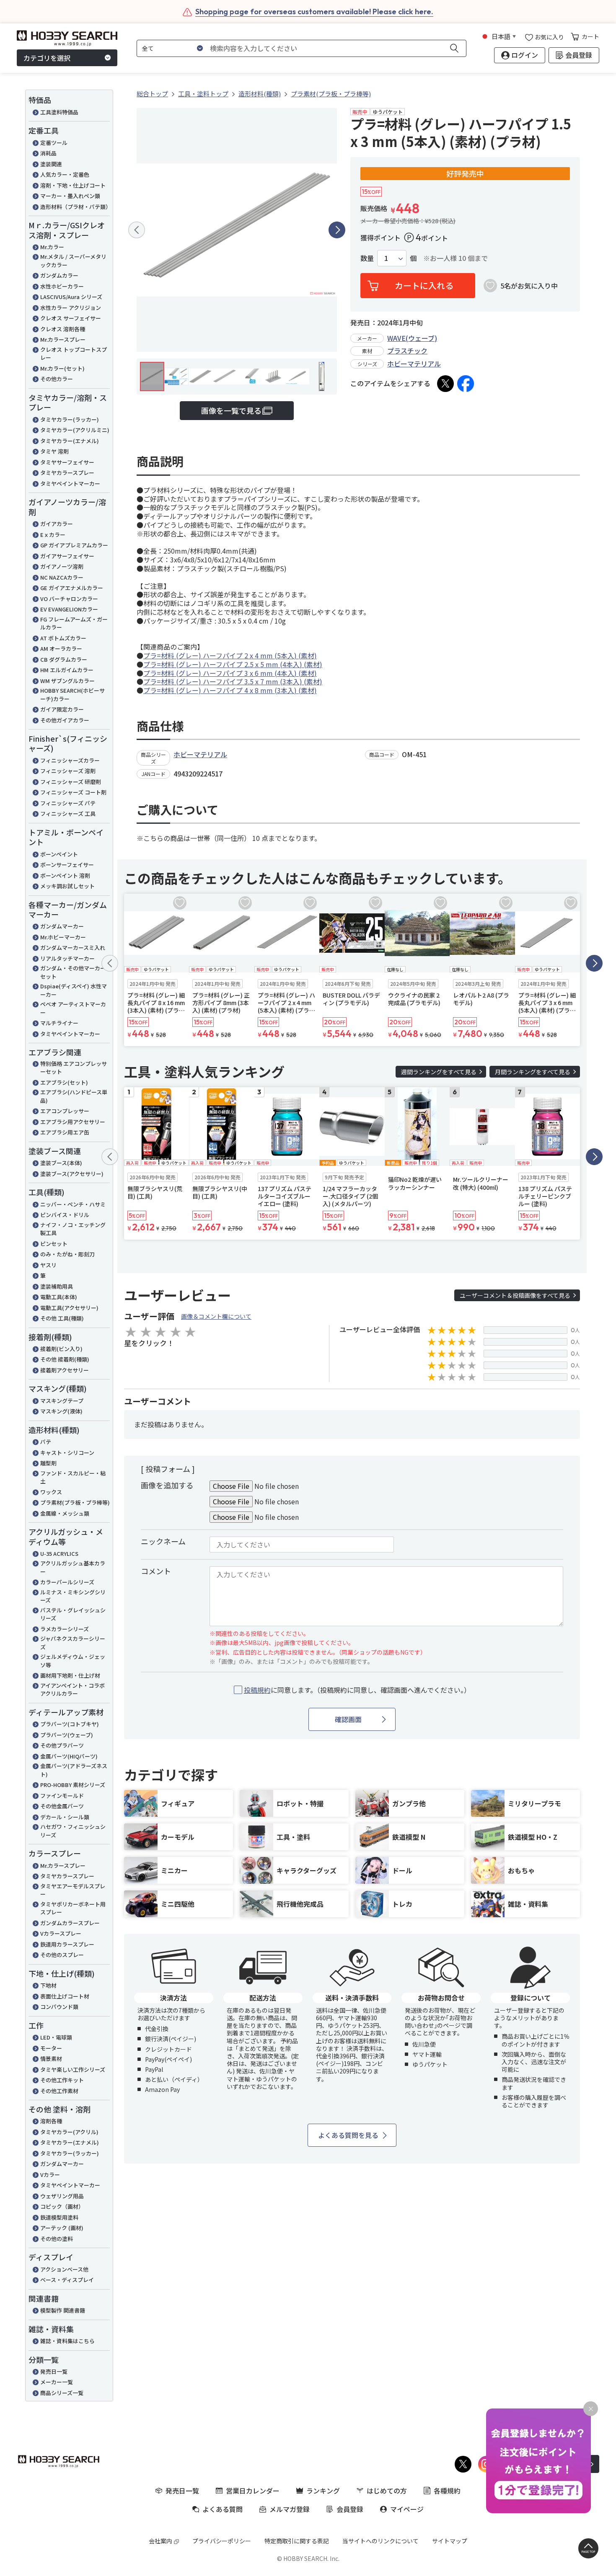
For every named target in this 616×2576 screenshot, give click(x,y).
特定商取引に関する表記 (297, 2541)
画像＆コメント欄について (216, 1316)
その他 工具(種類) (62, 1318)
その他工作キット (62, 2080)
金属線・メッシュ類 (65, 1513)
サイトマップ (450, 2541)
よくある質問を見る (348, 2135)
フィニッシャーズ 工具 (68, 814)
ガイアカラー (57, 524)
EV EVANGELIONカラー (69, 609)
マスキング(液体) (61, 1411)
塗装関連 (51, 164)
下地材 (48, 1985)
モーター (51, 2048)
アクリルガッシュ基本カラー (73, 1567)
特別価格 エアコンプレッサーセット (74, 1068)
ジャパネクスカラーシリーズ (73, 1643)
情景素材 (51, 2059)
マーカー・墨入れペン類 (70, 196)
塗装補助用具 (57, 1286)
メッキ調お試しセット (67, 886)
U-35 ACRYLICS (59, 1554)
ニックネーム (163, 1541)
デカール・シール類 (65, 1817)
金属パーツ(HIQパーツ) (69, 1756)
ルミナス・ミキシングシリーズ (73, 1596)
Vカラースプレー (61, 1933)
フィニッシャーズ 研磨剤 (71, 782)
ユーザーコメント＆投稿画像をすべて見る (515, 1295)
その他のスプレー (62, 1955)
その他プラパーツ (62, 1745)
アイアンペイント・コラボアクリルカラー (72, 1690)
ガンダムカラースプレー (70, 1923)
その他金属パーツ (62, 1806)
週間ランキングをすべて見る (439, 1072)
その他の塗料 (57, 2239)
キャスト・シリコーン (67, 1453)
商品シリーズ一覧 (62, 2393)
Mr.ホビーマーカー (63, 937)
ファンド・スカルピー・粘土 (73, 1477)
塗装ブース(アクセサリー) (72, 1174)
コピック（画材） (62, 2206)
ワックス (51, 1492)
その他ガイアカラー (65, 720)
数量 (367, 258)
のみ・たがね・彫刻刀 (67, 1254)
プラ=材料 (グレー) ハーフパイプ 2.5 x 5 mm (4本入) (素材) (233, 664)
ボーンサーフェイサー (67, 865)
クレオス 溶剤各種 (63, 329)
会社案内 (160, 2541)
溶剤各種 (51, 2121)
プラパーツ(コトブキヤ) (70, 1724)
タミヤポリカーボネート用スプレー (73, 1908)
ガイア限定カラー (62, 709)
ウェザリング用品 (62, 2196)
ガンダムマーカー (62, 926)
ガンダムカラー (59, 275)
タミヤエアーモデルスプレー (73, 1890)
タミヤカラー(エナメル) (70, 441)
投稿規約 (257, 1690)
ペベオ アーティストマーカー (73, 1008)
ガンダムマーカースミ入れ (73, 948)
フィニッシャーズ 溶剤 (68, 771)
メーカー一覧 (57, 2382)
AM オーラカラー (61, 649)
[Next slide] (337, 230)
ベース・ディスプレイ (67, 2280)
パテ (46, 1442)
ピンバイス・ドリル (65, 1215)
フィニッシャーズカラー (70, 760)
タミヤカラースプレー (67, 473)
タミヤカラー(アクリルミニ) (75, 430)
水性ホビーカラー (62, 286)
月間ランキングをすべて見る (533, 1072)
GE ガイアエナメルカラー (72, 588)
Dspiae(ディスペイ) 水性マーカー (74, 990)
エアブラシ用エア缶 (65, 1132)
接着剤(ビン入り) (61, 1349)
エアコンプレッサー (65, 1111)
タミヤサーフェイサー (67, 462)
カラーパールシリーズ (67, 1582)
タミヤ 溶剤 (54, 451)
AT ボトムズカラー (63, 638)
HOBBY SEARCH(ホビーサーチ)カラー (72, 695)
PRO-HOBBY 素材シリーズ (73, 1785)
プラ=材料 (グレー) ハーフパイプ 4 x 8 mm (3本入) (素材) (230, 690)
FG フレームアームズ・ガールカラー (74, 623)
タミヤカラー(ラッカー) (70, 419)
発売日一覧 (54, 2371)
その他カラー (57, 379)
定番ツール (54, 143)
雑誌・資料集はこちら (67, 2341)
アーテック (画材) (62, 2228)
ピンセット (54, 1244)
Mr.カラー (52, 247)
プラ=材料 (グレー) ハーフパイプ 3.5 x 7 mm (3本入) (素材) (233, 681)
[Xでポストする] (445, 384)
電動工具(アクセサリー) (69, 1308)
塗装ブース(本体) (61, 1163)
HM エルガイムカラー (67, 670)
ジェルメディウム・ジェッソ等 (73, 1661)
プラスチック (407, 351)
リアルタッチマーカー (67, 958)
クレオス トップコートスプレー (74, 354)
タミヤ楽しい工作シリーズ (73, 2069)
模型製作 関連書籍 (63, 2310)
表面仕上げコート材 (65, 1996)
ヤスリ (48, 1265)
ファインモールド (62, 1796)
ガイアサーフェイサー (67, 556)
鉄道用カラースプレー (67, 1944)
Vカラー (50, 2175)
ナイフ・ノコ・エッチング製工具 (73, 1229)
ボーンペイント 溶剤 (65, 875)
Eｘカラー (53, 535)
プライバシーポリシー (222, 2541)
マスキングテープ (62, 1401)
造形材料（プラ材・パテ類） (75, 207)
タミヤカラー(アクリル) (69, 2132)
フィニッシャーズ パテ (68, 803)
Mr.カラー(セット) (62, 368)
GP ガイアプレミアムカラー (74, 545)
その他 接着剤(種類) (65, 1359)
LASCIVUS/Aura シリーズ (71, 297)
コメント (156, 1571)
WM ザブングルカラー (67, 681)
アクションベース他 (64, 2269)
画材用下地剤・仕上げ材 (70, 1675)
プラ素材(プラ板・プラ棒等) (75, 1502)
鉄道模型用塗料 (59, 2217)
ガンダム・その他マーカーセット (73, 972)
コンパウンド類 (59, 2007)
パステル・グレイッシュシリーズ (73, 1614)
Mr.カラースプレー (63, 339)
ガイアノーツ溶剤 (62, 566)
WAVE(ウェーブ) (412, 338)
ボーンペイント (59, 854)
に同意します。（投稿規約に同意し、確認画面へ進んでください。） (357, 1690)
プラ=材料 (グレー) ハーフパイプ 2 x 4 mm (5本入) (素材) (230, 655)
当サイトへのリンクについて (380, 2541)
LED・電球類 (56, 2037)
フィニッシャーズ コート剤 (73, 792)
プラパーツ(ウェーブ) (67, 1735)
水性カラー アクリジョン (71, 308)
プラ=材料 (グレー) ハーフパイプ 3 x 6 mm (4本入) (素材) (230, 673)
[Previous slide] (137, 230)
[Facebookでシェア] (466, 384)
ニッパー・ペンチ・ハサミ (73, 1204)
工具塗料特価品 (59, 112)
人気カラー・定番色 (65, 174)
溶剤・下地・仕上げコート (73, 185)
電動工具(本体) (59, 1297)
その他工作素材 (59, 2091)
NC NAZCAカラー (62, 577)
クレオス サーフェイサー (71, 318)
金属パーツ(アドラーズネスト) (74, 1770)
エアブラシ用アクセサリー (73, 1122)
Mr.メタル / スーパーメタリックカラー (73, 261)
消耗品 (48, 153)
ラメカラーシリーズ (65, 1629)
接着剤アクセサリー (65, 1370)
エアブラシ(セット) (64, 1082)
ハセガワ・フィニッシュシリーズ (73, 1831)
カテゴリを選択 (47, 58)
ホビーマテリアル (414, 364)
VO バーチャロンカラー (69, 599)
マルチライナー (59, 1023)
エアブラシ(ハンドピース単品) (74, 1096)
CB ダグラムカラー (64, 659)
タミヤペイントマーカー (70, 483)
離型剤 (48, 1463)
